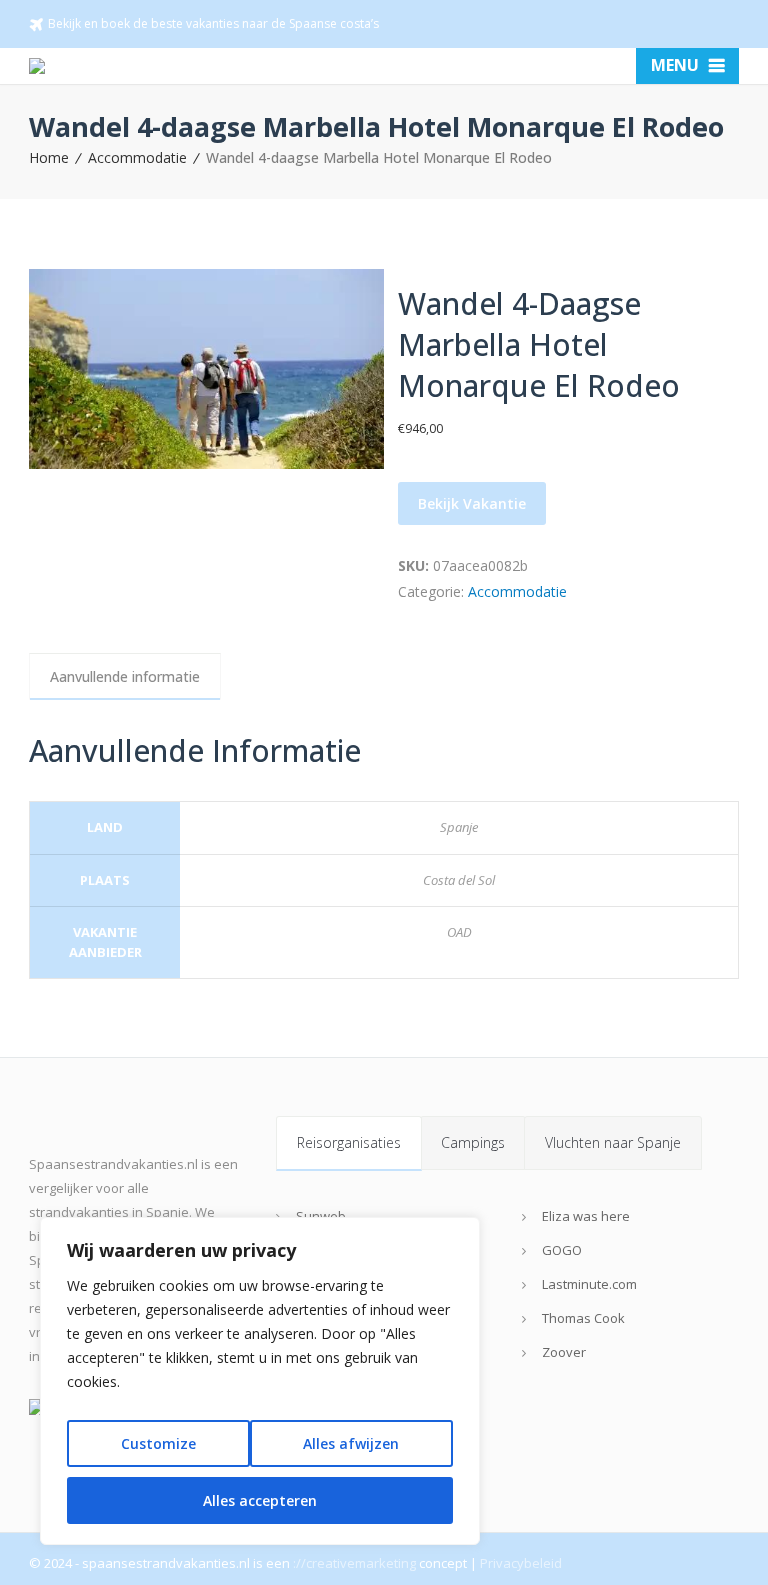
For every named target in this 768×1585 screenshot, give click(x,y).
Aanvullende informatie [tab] (125, 676)
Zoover (564, 1352)
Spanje (459, 827)
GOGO (562, 1250)
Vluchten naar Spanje (613, 1142)
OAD (459, 932)
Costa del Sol (459, 880)
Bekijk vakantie (472, 503)
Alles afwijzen (351, 1443)
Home (49, 157)
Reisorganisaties (349, 1142)
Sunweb (321, 1216)
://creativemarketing (354, 1563)
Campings (473, 1142)
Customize (158, 1443)
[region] (260, 1381)
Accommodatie (137, 157)
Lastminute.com (589, 1284)
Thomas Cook (583, 1318)
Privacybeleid (521, 1563)
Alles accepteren (260, 1500)
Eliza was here (586, 1216)
